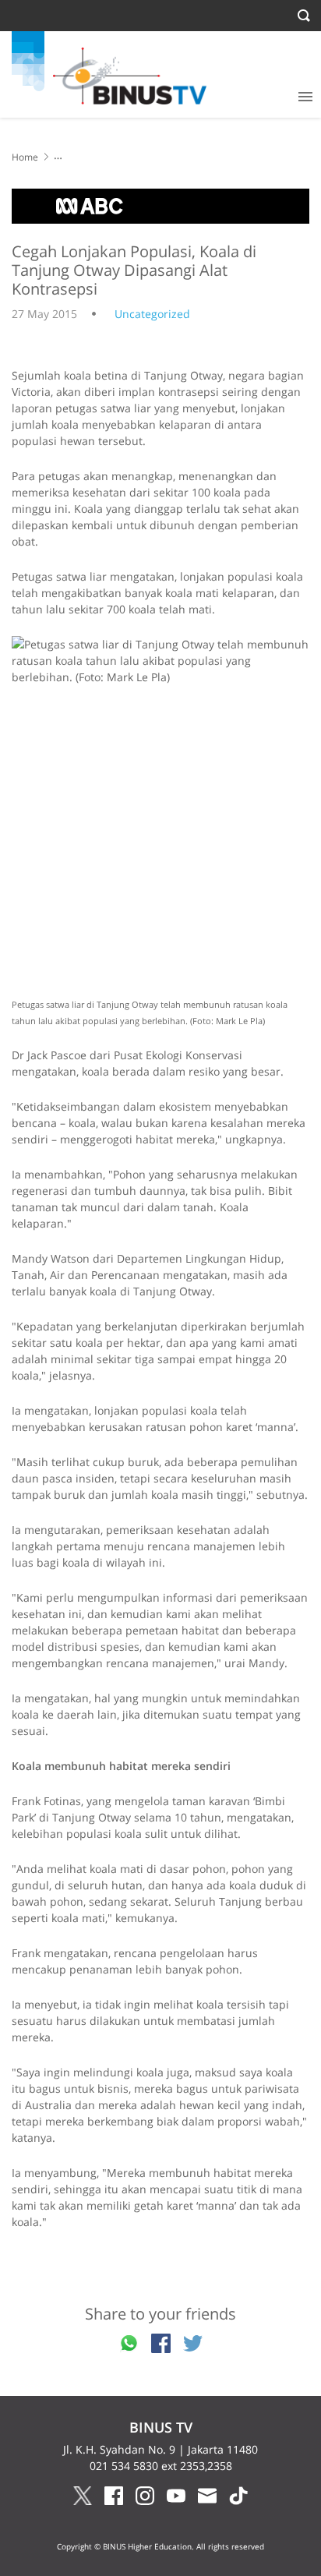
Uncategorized (152, 314)
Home (25, 157)
